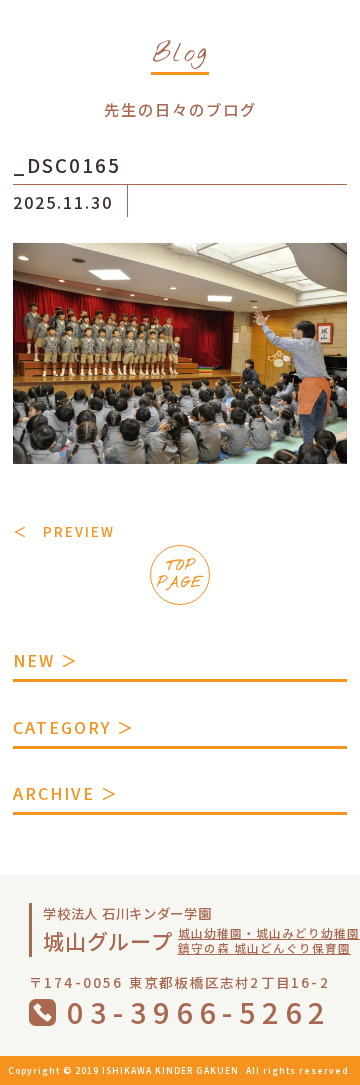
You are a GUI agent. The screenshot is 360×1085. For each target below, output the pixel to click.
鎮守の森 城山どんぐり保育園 (264, 948)
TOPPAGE (180, 575)
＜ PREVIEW (64, 531)
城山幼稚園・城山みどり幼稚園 (269, 933)
